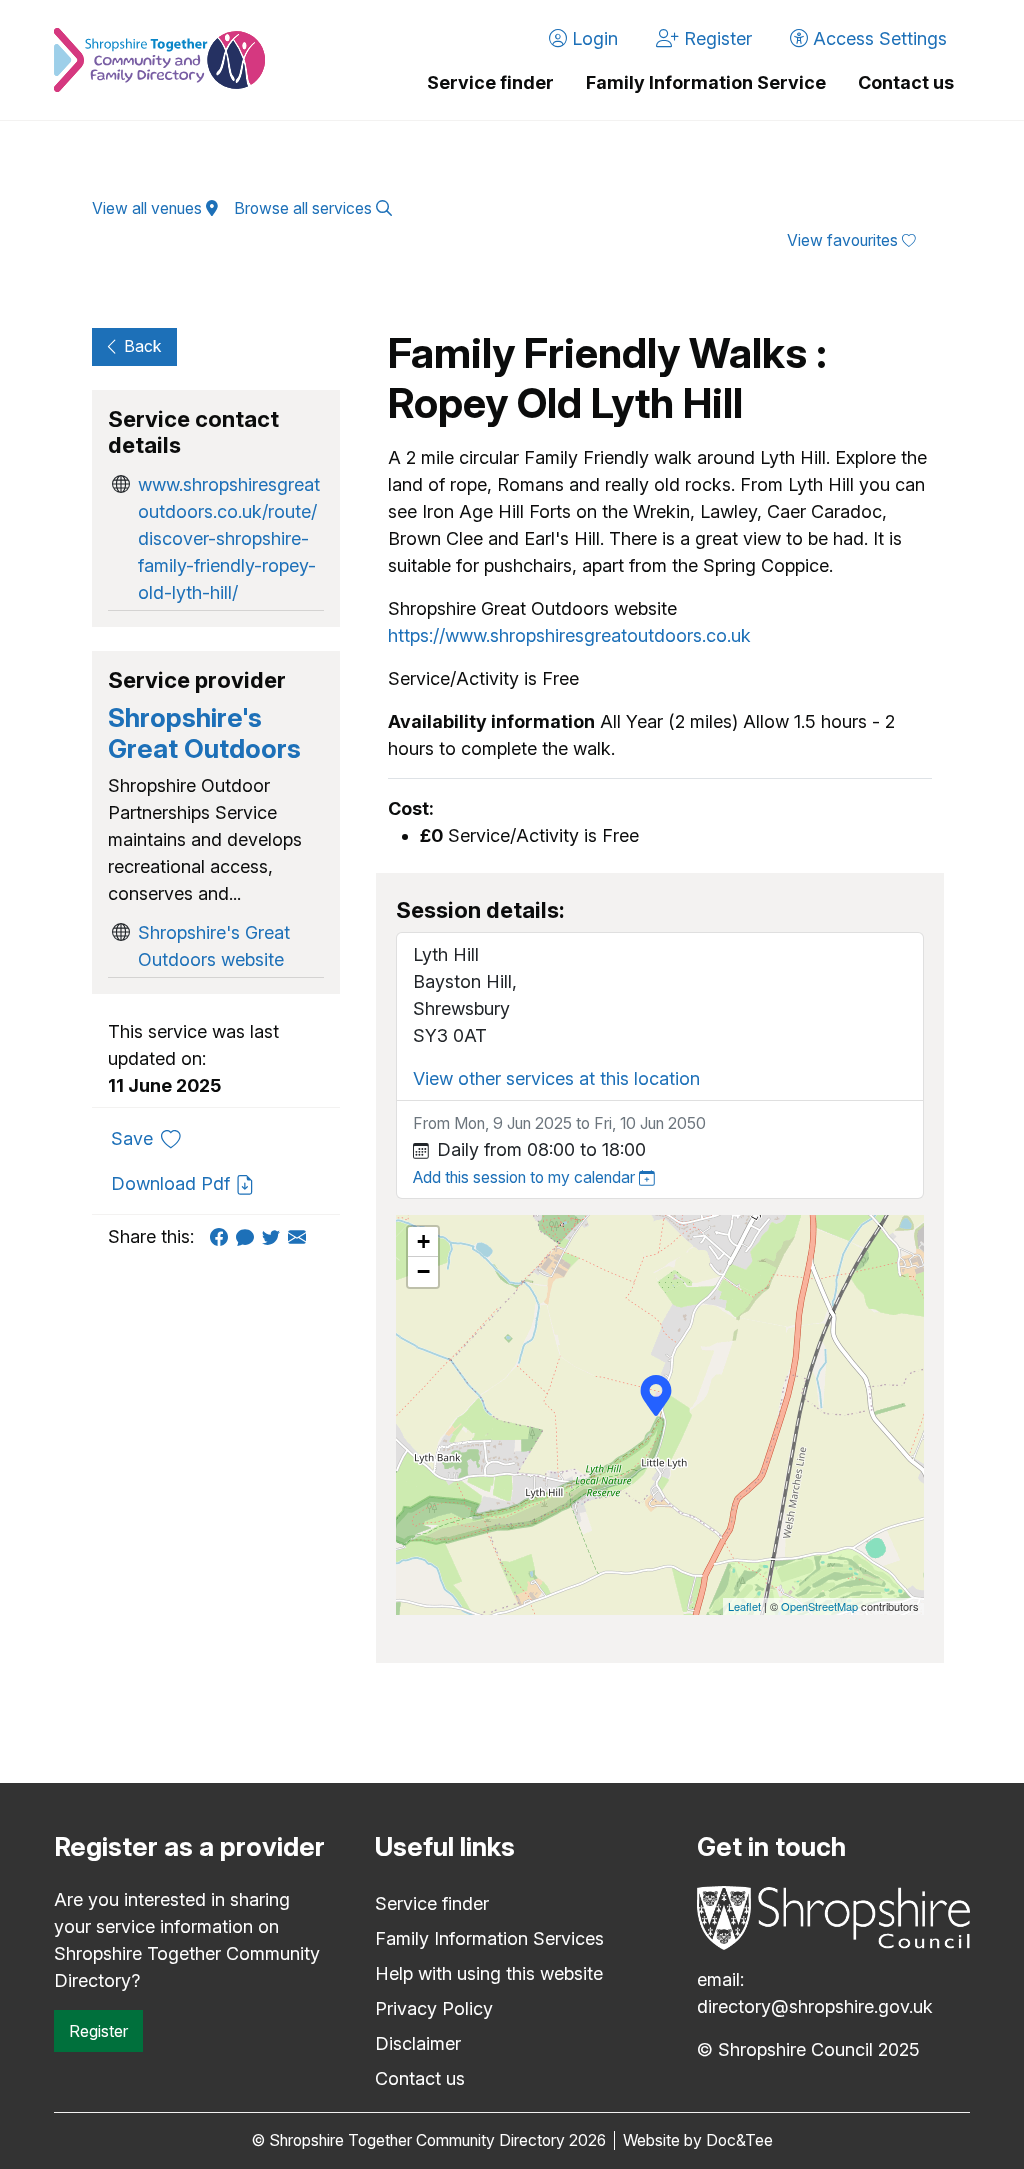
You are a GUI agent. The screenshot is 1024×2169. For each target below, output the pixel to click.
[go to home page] (159, 60)
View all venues (149, 208)
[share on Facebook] (223, 1236)
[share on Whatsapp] (249, 1236)
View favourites (844, 240)
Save (153, 1138)
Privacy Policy (434, 2008)
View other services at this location (556, 1078)
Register (98, 2031)
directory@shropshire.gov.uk (815, 2006)
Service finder (490, 82)
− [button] (423, 1271)
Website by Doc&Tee (698, 2140)
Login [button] (592, 38)
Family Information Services (489, 1938)
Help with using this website (489, 1973)
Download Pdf (173, 1183)
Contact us (906, 82)
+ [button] (423, 1241)
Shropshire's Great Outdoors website (214, 946)
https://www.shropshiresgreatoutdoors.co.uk (569, 635)
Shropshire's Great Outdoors (204, 733)
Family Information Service (706, 82)
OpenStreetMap (819, 1606)
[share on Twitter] (275, 1236)
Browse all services (305, 208)
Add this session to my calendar (526, 1177)
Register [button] (715, 38)
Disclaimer (418, 2043)
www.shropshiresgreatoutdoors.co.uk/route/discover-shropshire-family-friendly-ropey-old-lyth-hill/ (229, 538)
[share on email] (301, 1236)
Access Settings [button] (877, 38)
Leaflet (744, 1606)
